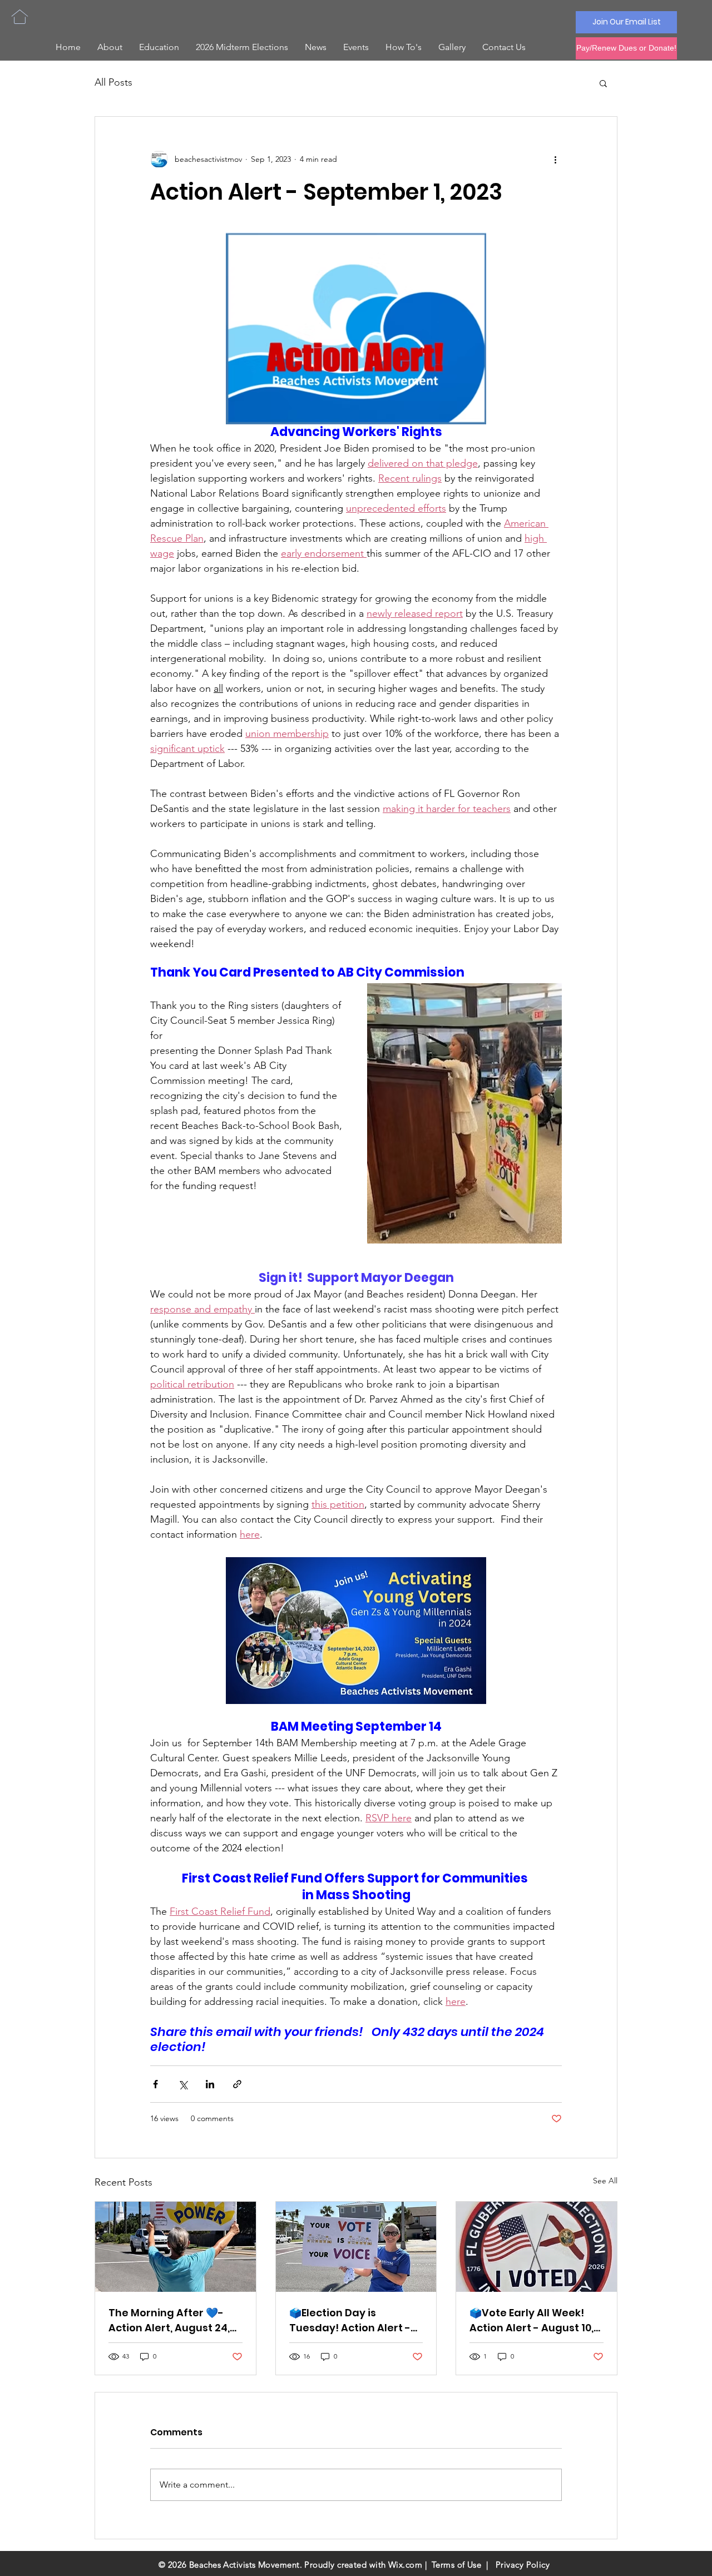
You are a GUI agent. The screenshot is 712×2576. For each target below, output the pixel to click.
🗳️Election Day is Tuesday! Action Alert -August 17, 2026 (350, 2320)
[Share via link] (237, 2084)
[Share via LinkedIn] (210, 2084)
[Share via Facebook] (155, 2084)
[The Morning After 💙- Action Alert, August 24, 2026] (175, 2247)
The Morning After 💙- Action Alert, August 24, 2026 (169, 2320)
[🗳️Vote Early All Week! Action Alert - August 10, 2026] (537, 2247)
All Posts (113, 82)
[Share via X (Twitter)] (183, 2084)
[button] (603, 83)
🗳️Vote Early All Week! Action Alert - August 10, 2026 (531, 2320)
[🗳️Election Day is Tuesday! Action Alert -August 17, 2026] (356, 2247)
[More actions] (555, 159)
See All (605, 2181)
